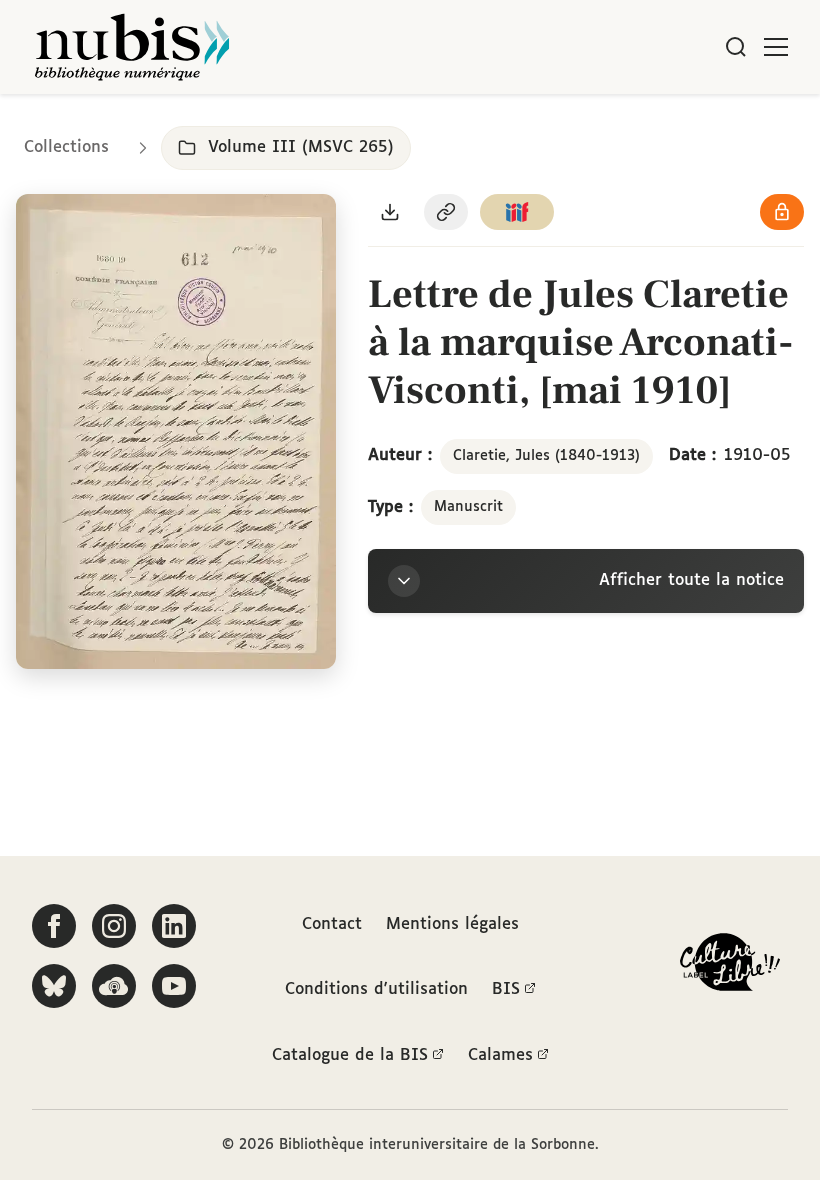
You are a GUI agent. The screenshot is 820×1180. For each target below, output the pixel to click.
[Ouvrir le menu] (776, 47)
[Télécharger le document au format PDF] (390, 212)
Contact (332, 924)
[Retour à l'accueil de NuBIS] (132, 47)
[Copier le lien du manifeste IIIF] (517, 212)
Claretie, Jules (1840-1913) (546, 456)
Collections (66, 147)
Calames (500, 1055)
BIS (506, 989)
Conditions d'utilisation (376, 989)
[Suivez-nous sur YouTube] (174, 986)
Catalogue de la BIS (350, 1055)
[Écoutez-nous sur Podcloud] (114, 986)
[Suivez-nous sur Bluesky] (54, 986)
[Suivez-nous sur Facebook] (54, 926)
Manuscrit (468, 507)
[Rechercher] (736, 47)
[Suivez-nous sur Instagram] (114, 926)
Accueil (720, 122)
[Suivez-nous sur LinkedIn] (174, 926)
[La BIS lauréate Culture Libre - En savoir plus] (730, 966)
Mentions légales (452, 924)
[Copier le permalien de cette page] (446, 212)
